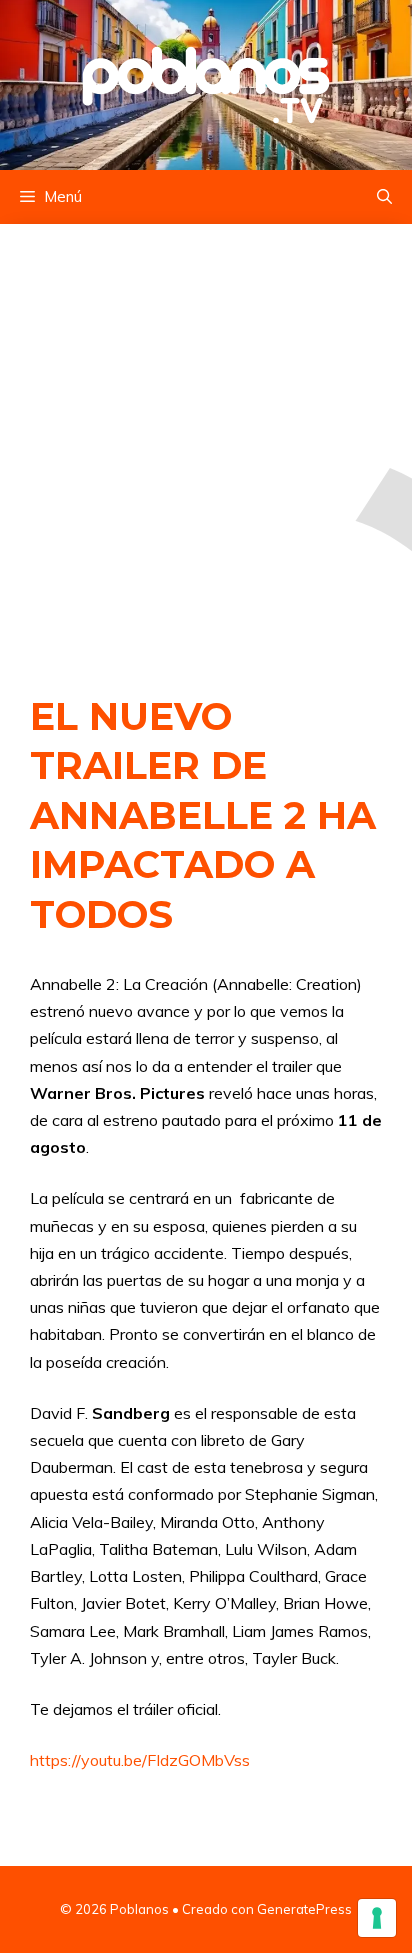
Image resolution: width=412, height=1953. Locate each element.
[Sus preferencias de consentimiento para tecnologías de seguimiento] (377, 1918)
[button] (384, 197)
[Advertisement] (206, 438)
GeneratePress (304, 1909)
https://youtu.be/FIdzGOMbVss (140, 1760)
